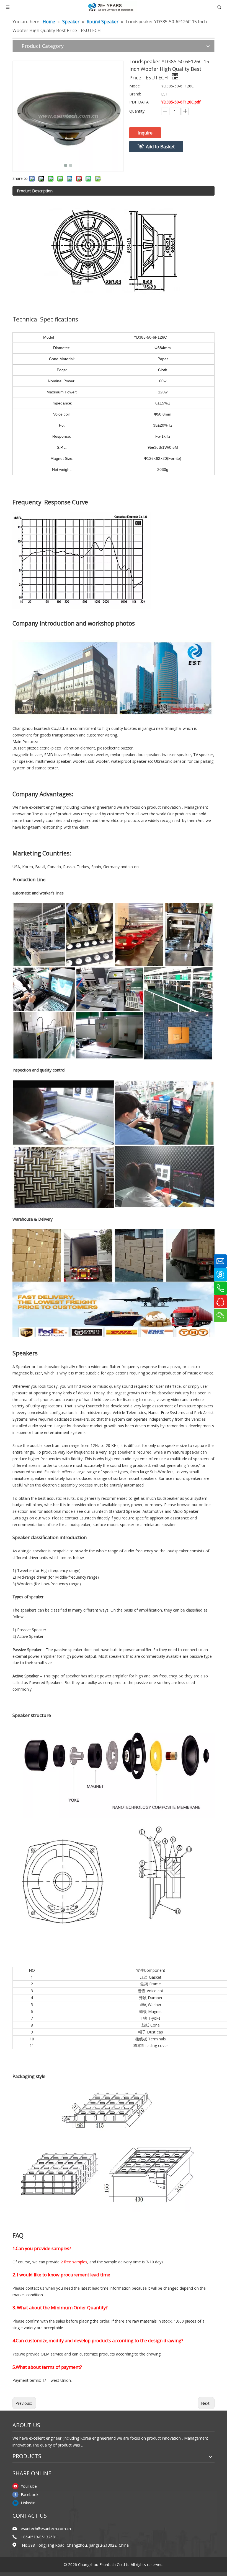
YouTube (29, 2486)
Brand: (135, 94)
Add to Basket (160, 147)
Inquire (145, 133)
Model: (135, 86)
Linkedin (28, 2503)
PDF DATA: (139, 102)
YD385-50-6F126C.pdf (181, 102)
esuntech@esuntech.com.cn (46, 2529)
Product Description (35, 191)
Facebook (30, 2495)
